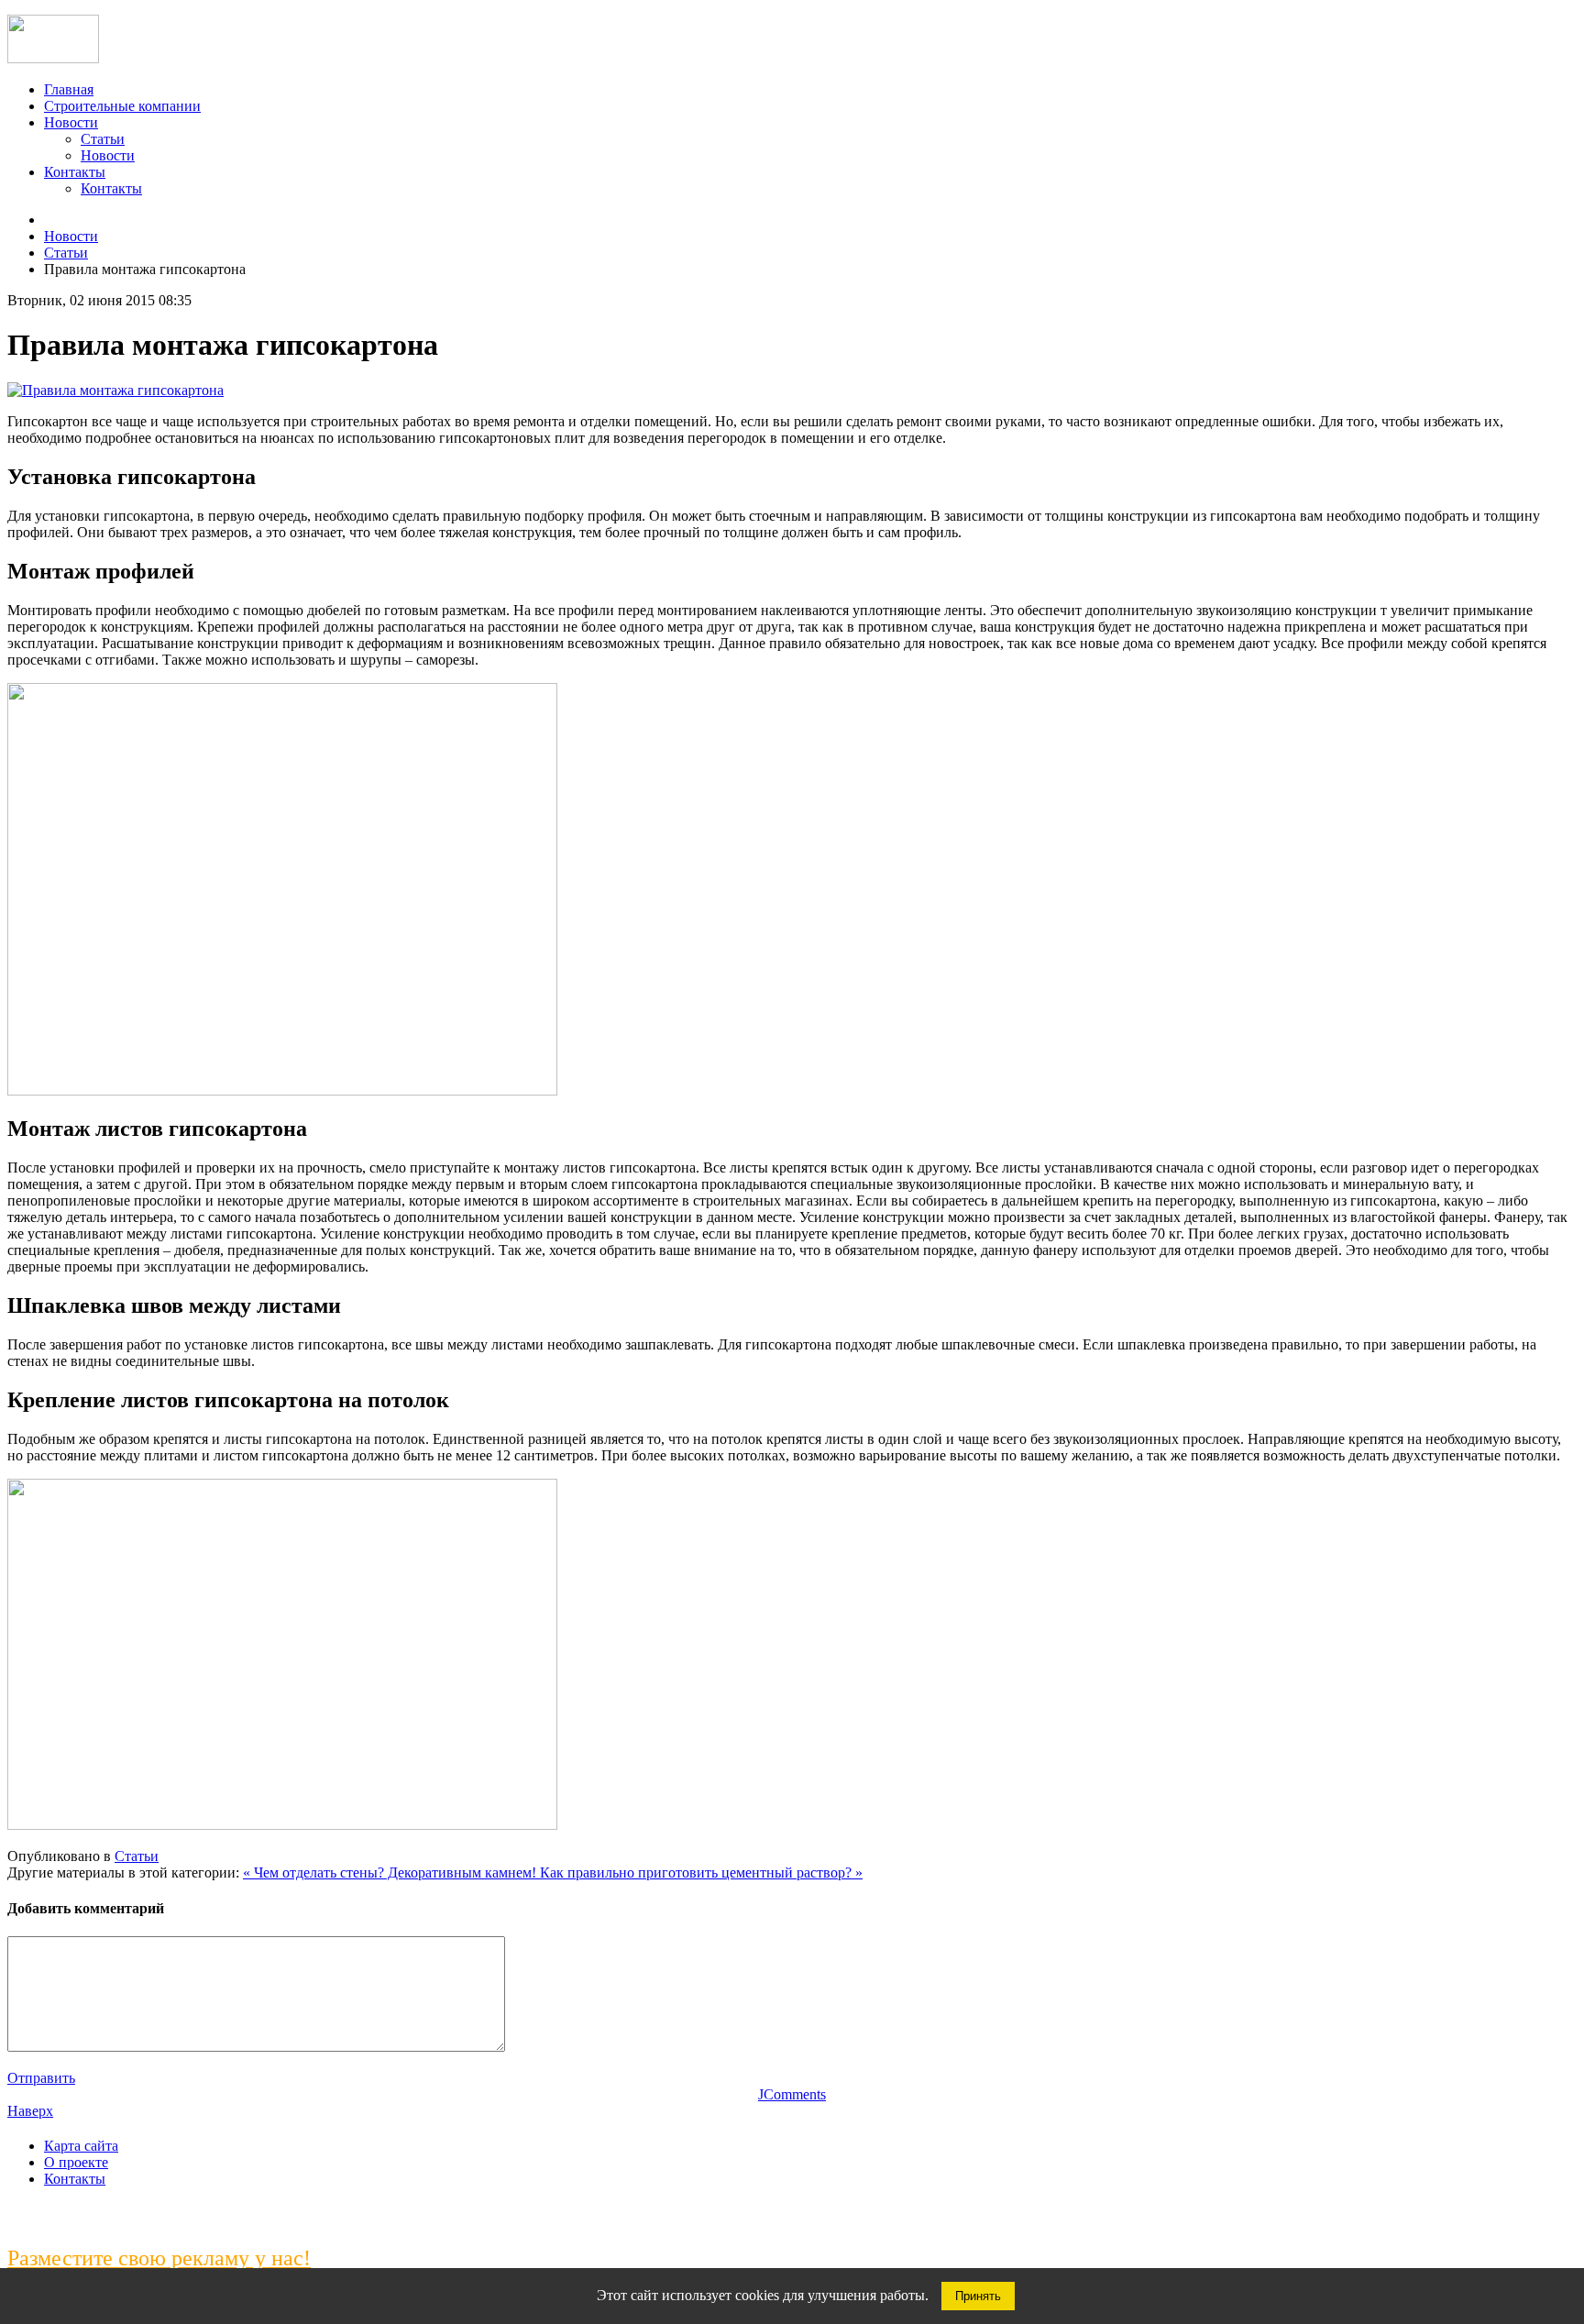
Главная (69, 89)
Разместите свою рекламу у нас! (159, 2258)
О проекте (76, 2162)
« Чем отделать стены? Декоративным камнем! (391, 1872)
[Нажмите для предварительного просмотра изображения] (115, 390)
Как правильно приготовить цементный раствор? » (701, 1872)
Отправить (41, 2078)
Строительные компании (122, 106)
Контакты (75, 172)
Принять (978, 2296)
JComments (792, 2094)
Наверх (30, 2111)
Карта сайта (81, 2146)
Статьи (103, 139)
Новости (71, 122)
